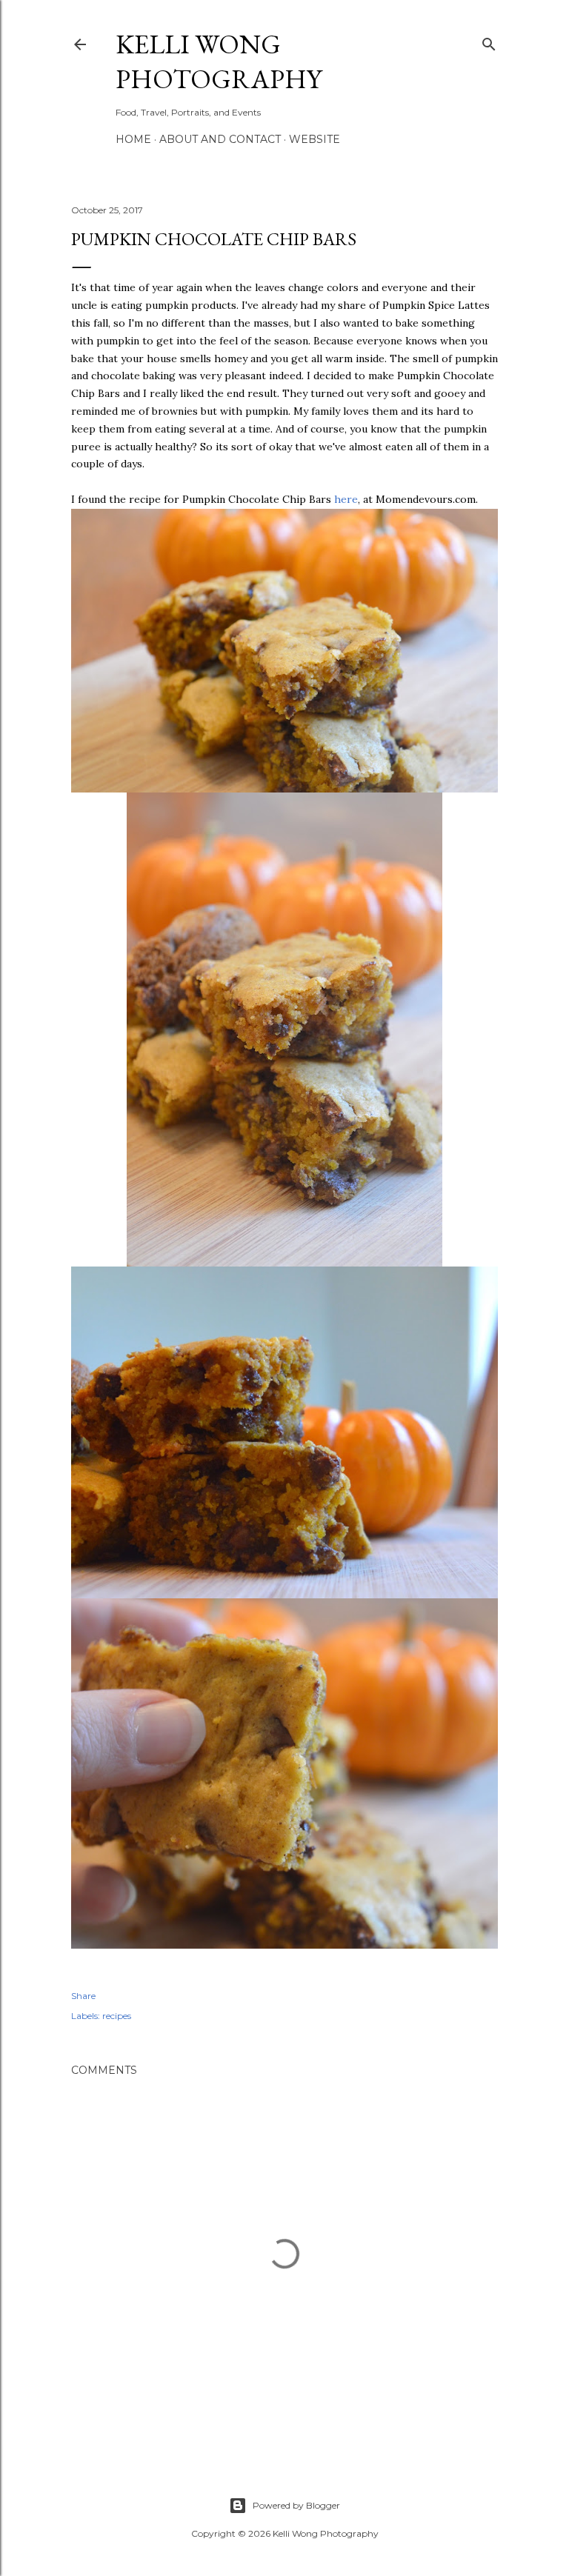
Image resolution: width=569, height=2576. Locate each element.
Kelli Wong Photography (219, 61)
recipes (117, 2016)
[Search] (489, 41)
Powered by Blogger (296, 2505)
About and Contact (220, 139)
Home (133, 139)
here (346, 499)
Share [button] (83, 1996)
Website (315, 139)
